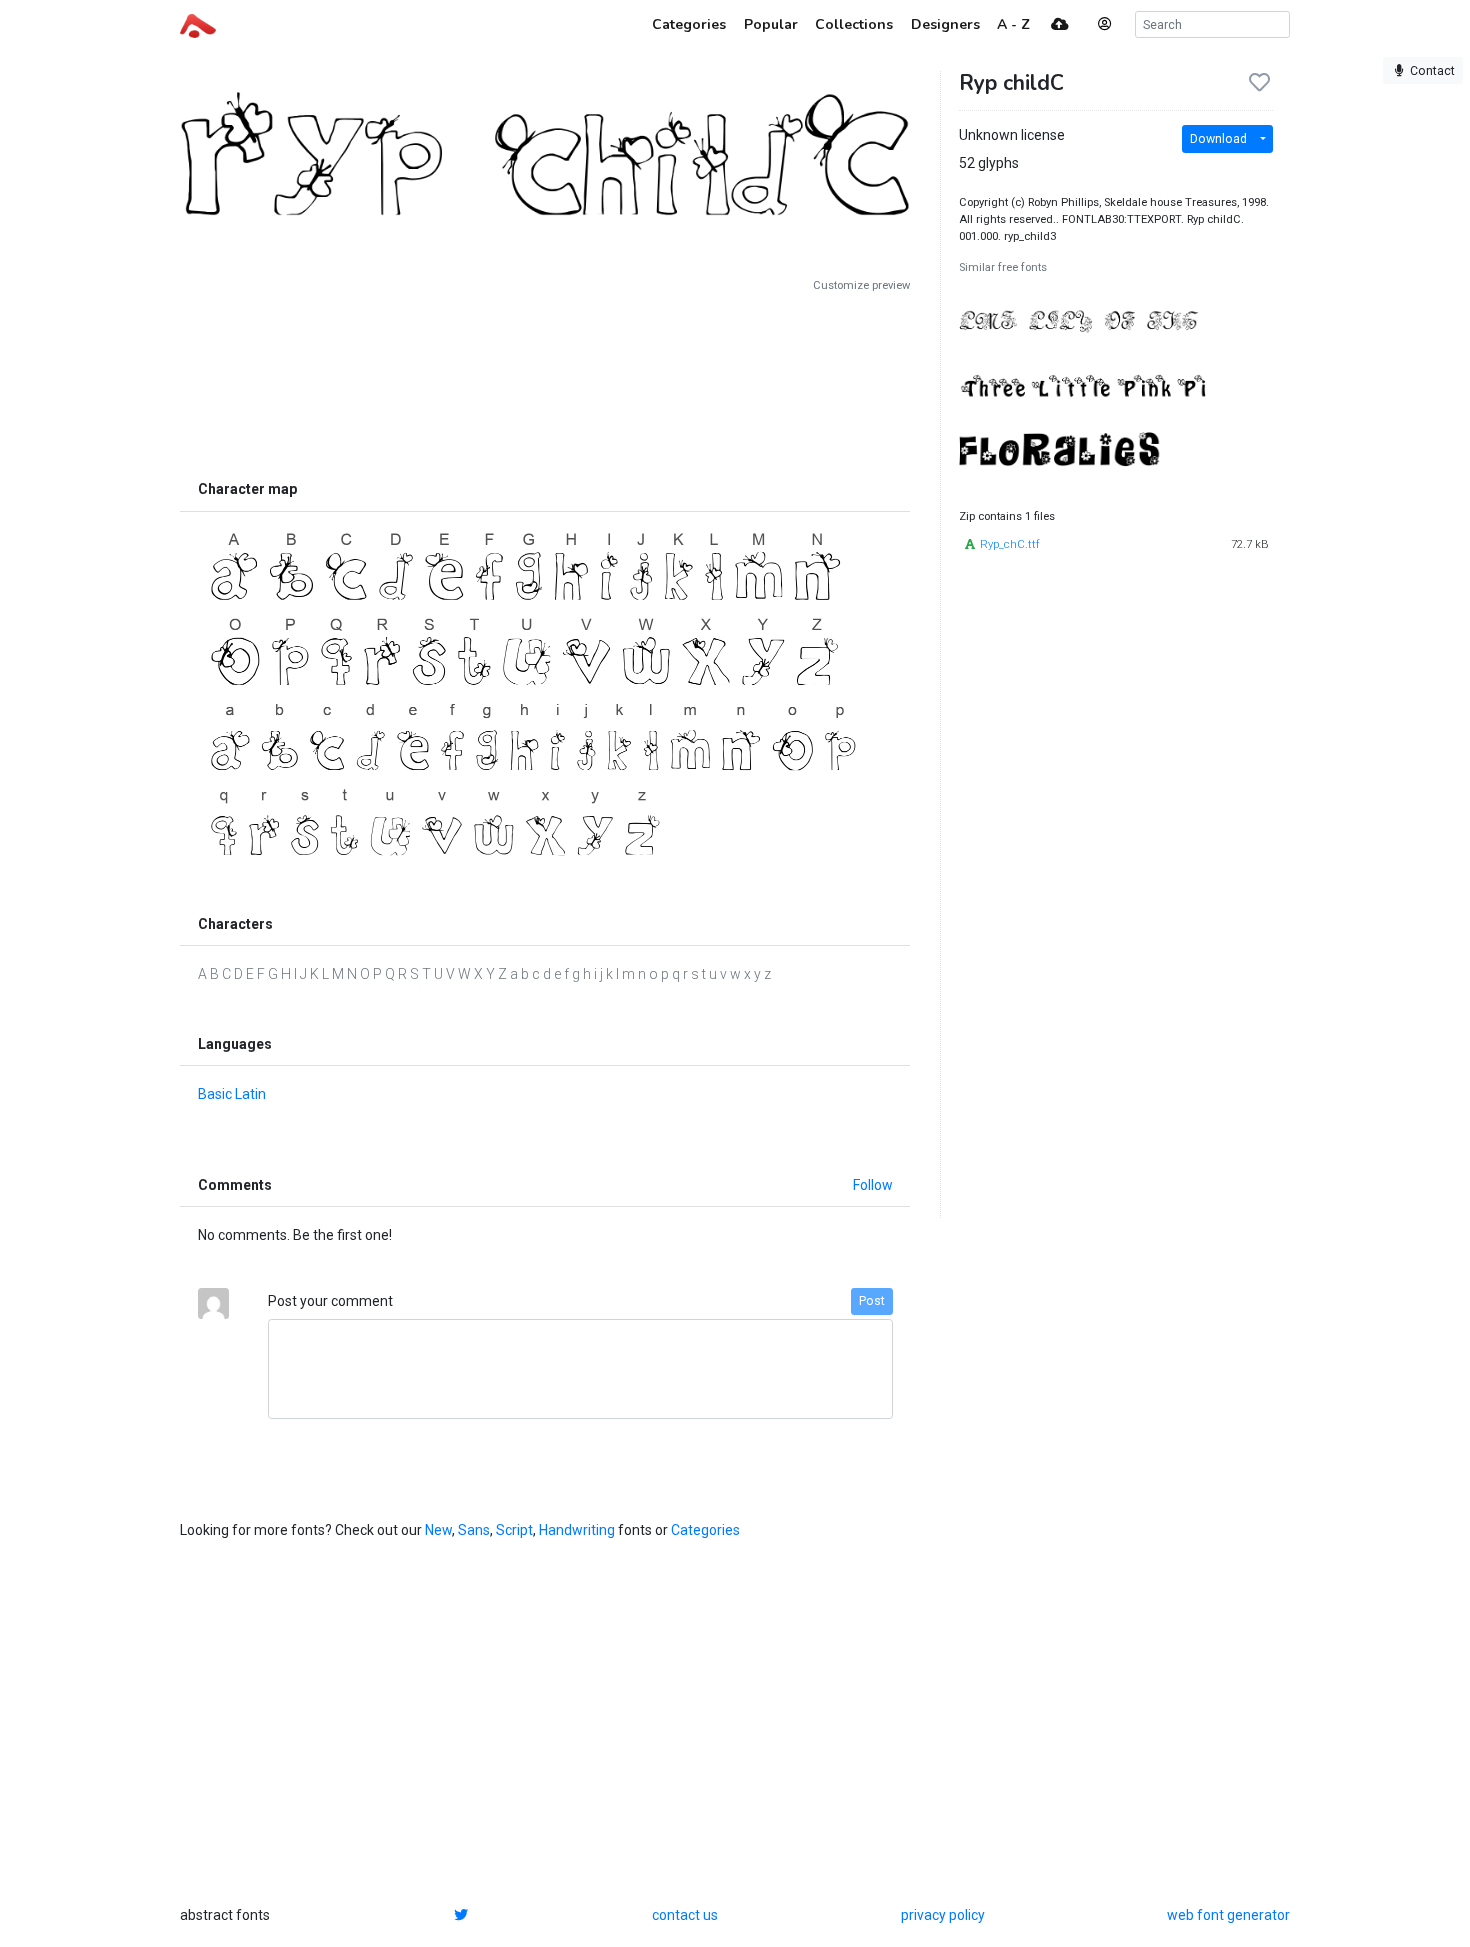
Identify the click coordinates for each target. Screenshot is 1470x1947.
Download (1218, 139)
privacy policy (943, 1915)
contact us (685, 1915)
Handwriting (577, 1530)
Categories (705, 1530)
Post (872, 1301)
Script (514, 1530)
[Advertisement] (545, 382)
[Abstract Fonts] (198, 24)
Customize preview (861, 285)
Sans (474, 1530)
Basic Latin (232, 1094)
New (438, 1530)
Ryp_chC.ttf (1010, 544)
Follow (873, 1185)
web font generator (1228, 1915)
